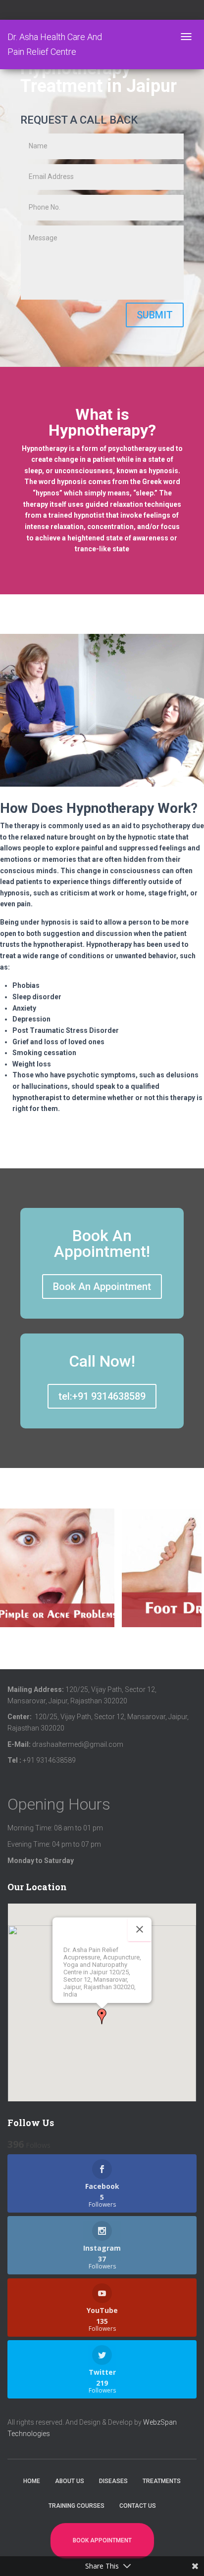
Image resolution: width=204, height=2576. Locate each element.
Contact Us (138, 2506)
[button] (102, 2016)
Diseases (113, 2481)
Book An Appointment (102, 1287)
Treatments (162, 2481)
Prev (10, 1576)
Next (196, 1576)
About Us (70, 2481)
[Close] (140, 1929)
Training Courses (76, 2506)
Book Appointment (102, 2540)
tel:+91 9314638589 (102, 1396)
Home (32, 2481)
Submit (155, 315)
